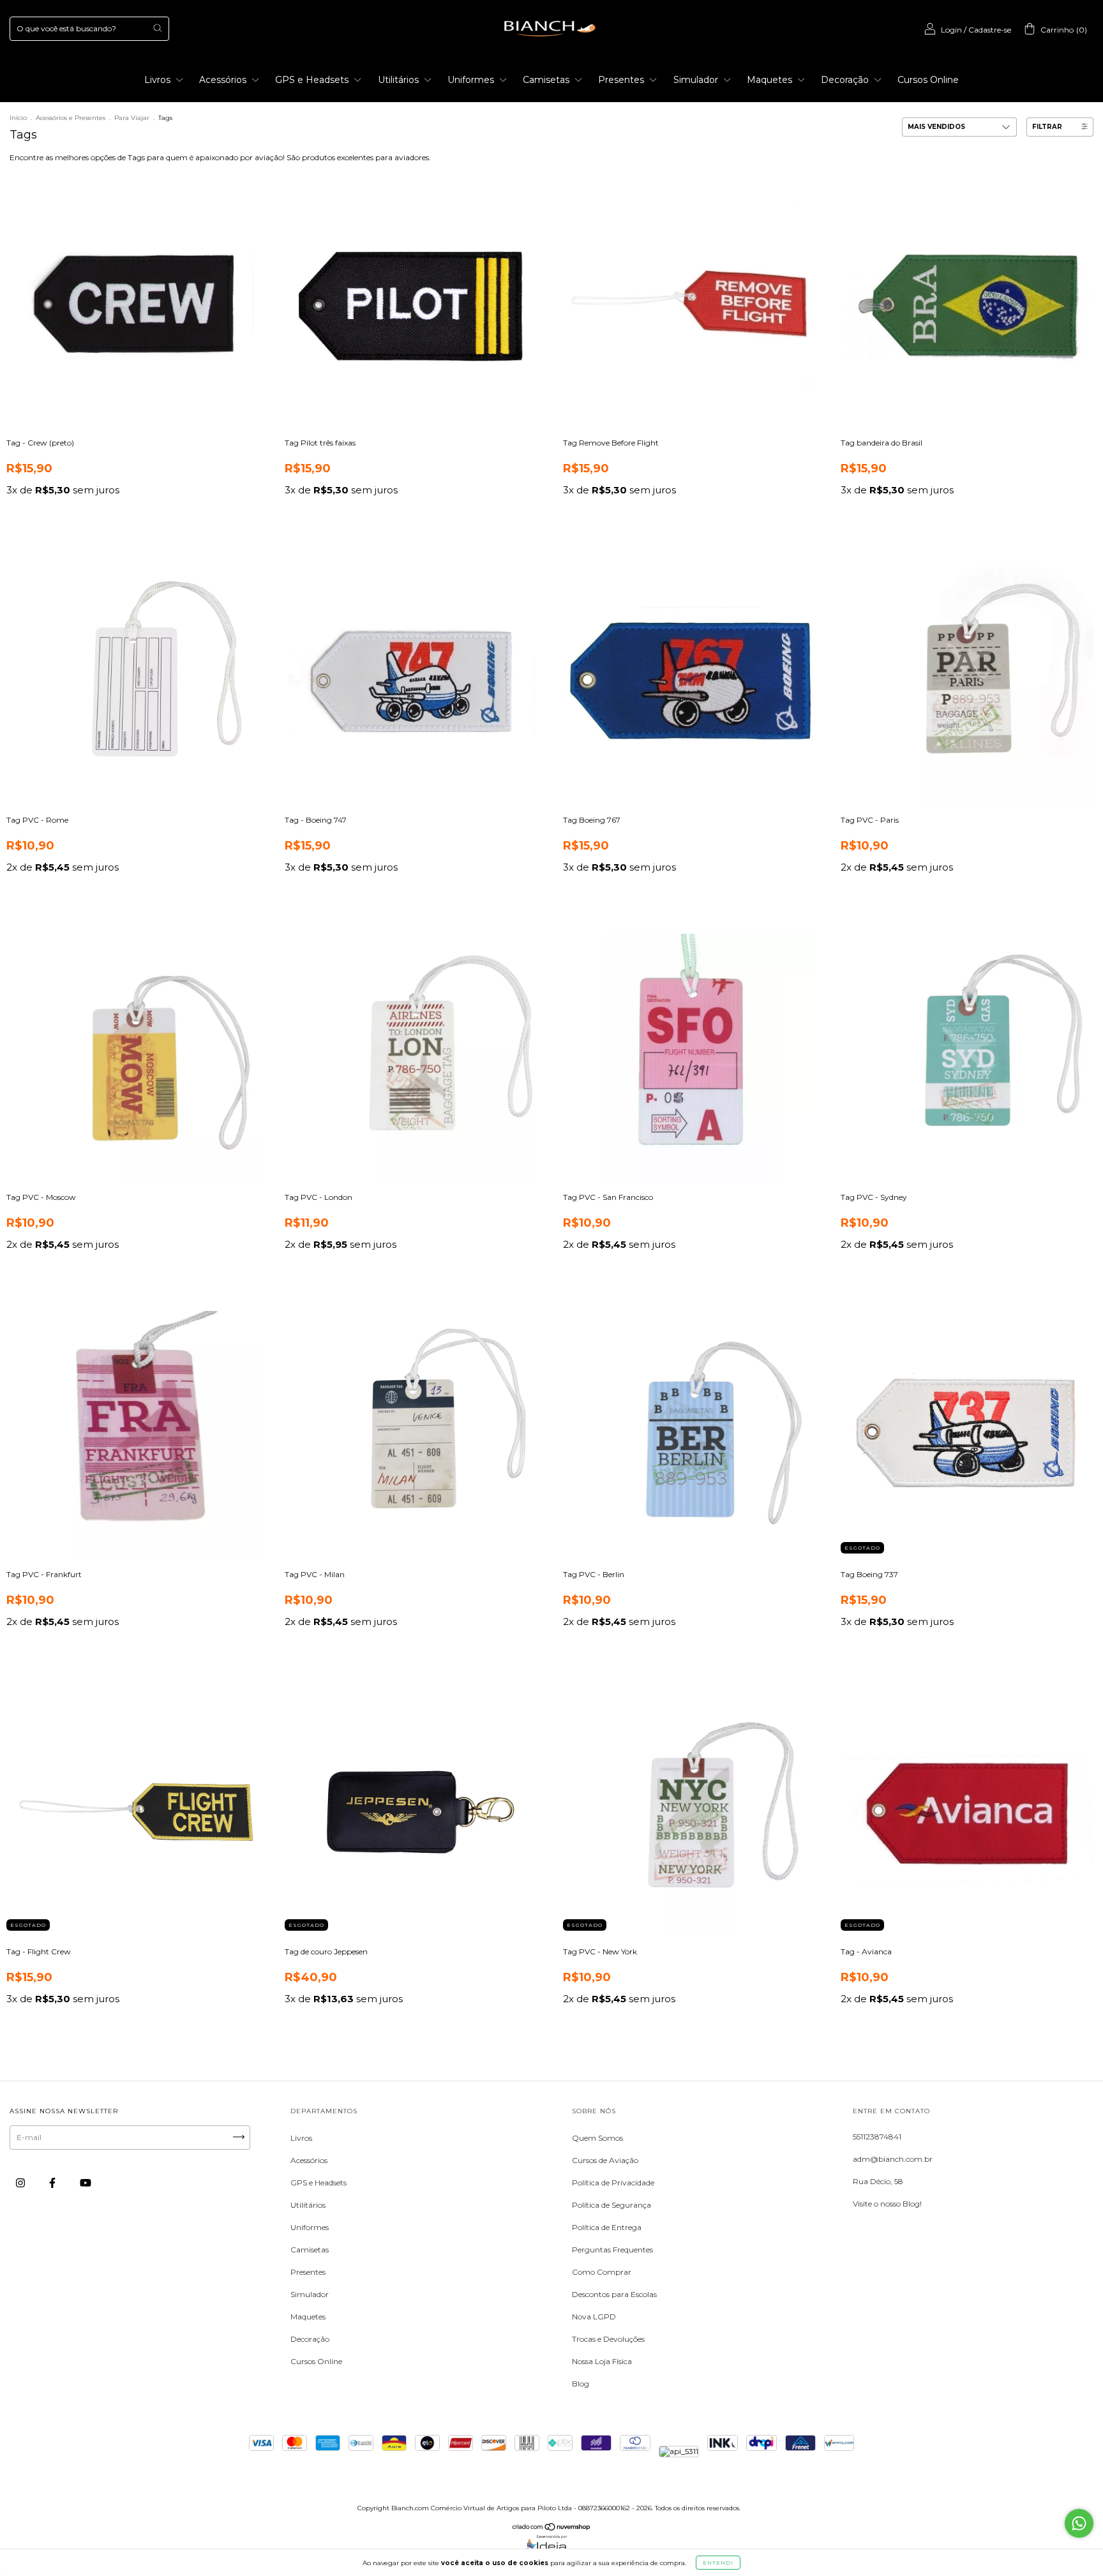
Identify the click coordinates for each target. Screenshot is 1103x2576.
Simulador (697, 80)
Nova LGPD (594, 2317)
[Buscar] (157, 28)
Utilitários (400, 80)
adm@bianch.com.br (893, 2159)
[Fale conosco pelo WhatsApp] (1079, 2523)
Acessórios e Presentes (71, 118)
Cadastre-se (990, 30)
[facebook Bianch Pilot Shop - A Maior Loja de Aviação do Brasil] (53, 2183)
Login (951, 30)
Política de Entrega (607, 2227)
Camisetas (547, 80)
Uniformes (472, 80)
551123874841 (877, 2137)
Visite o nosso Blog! (887, 2204)
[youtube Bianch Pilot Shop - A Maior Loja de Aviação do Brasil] (86, 2183)
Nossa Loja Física (602, 2361)
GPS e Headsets (313, 80)
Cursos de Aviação (605, 2160)
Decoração (846, 80)
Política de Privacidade (613, 2183)
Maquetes (771, 80)
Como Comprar (602, 2272)
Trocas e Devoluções (608, 2339)
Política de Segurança (612, 2205)
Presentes (622, 80)
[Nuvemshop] (552, 2528)
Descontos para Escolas (614, 2294)
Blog (581, 2384)
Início (18, 118)
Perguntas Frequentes (612, 2250)
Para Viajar (133, 118)
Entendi (718, 2563)
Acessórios (224, 80)
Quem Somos (597, 2138)
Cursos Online (928, 80)
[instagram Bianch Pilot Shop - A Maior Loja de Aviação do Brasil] (21, 2183)
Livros (159, 80)
